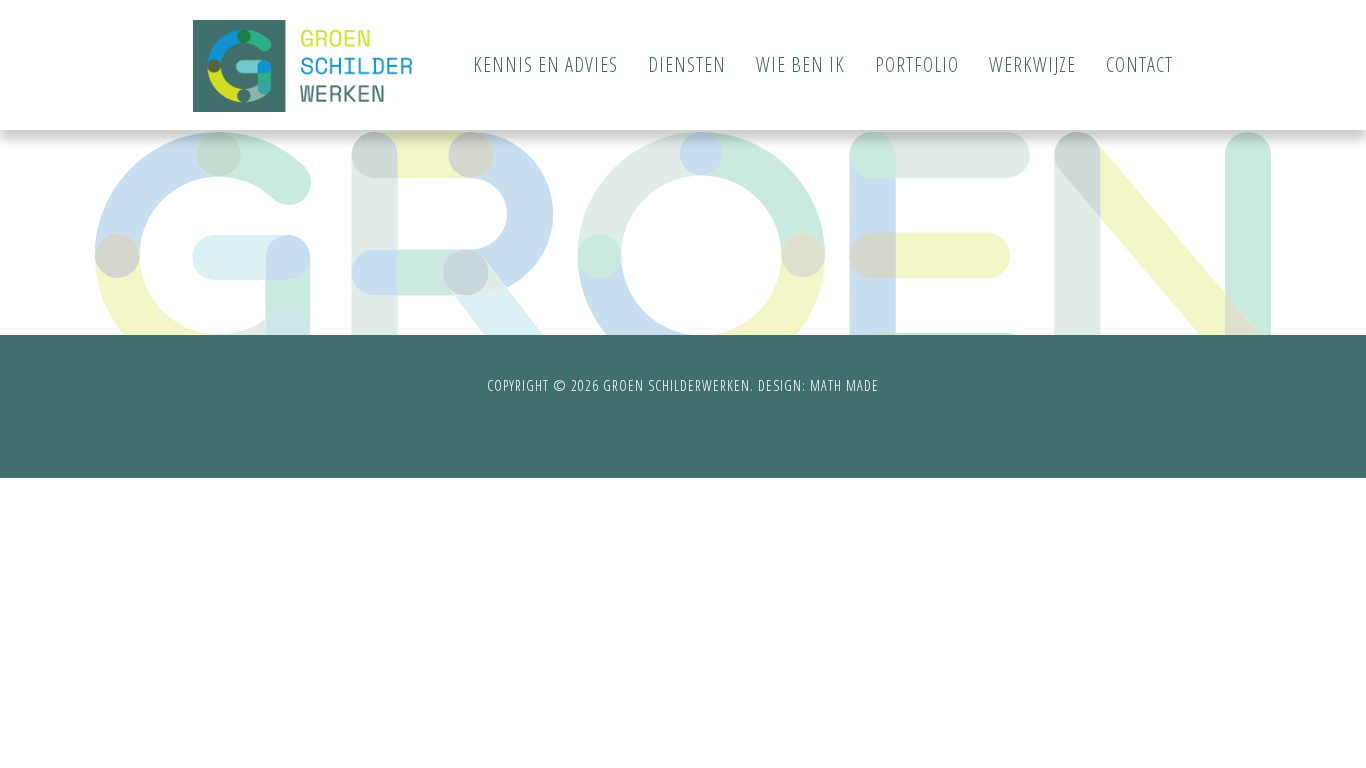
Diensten (687, 64)
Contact (1139, 64)
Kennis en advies (545, 64)
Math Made (844, 385)
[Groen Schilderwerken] (302, 66)
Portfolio (917, 64)
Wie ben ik (800, 64)
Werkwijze (1032, 64)
